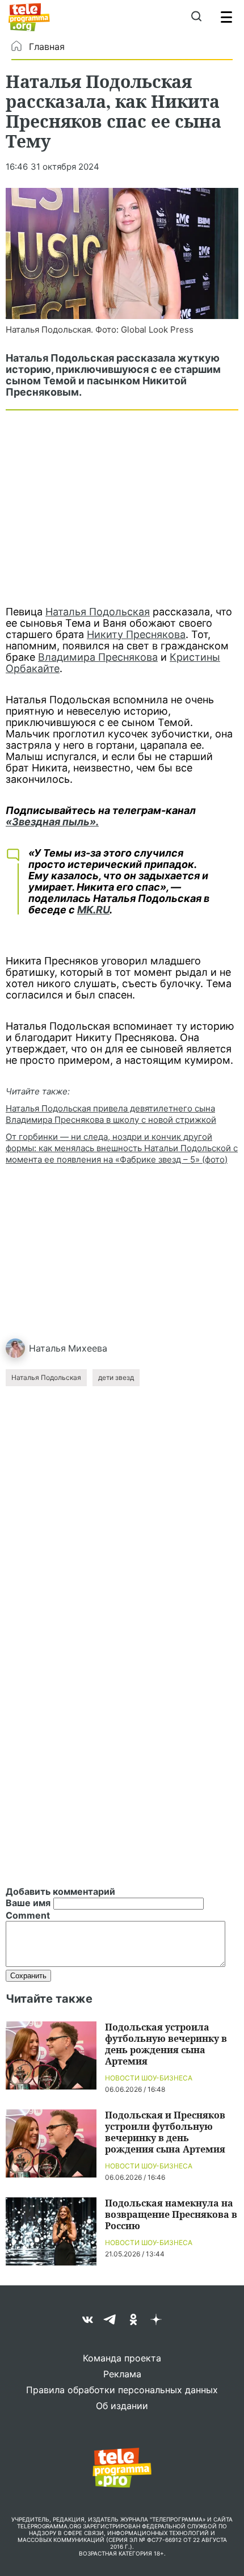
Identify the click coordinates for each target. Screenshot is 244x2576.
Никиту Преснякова (136, 634)
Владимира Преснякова (98, 657)
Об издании (122, 2406)
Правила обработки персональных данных (122, 2390)
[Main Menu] (226, 17)
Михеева (88, 1348)
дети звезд (116, 1377)
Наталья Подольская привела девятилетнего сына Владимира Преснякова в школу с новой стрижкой (111, 1114)
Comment (28, 1915)
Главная (47, 47)
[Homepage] (29, 17)
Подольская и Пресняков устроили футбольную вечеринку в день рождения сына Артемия (165, 2132)
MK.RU (93, 910)
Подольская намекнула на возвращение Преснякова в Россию (171, 2214)
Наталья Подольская (98, 612)
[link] (122, 253)
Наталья (47, 1348)
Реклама (122, 2374)
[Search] (196, 17)
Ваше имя (28, 1903)
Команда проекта (122, 2358)
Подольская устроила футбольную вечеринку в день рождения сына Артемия (166, 2044)
